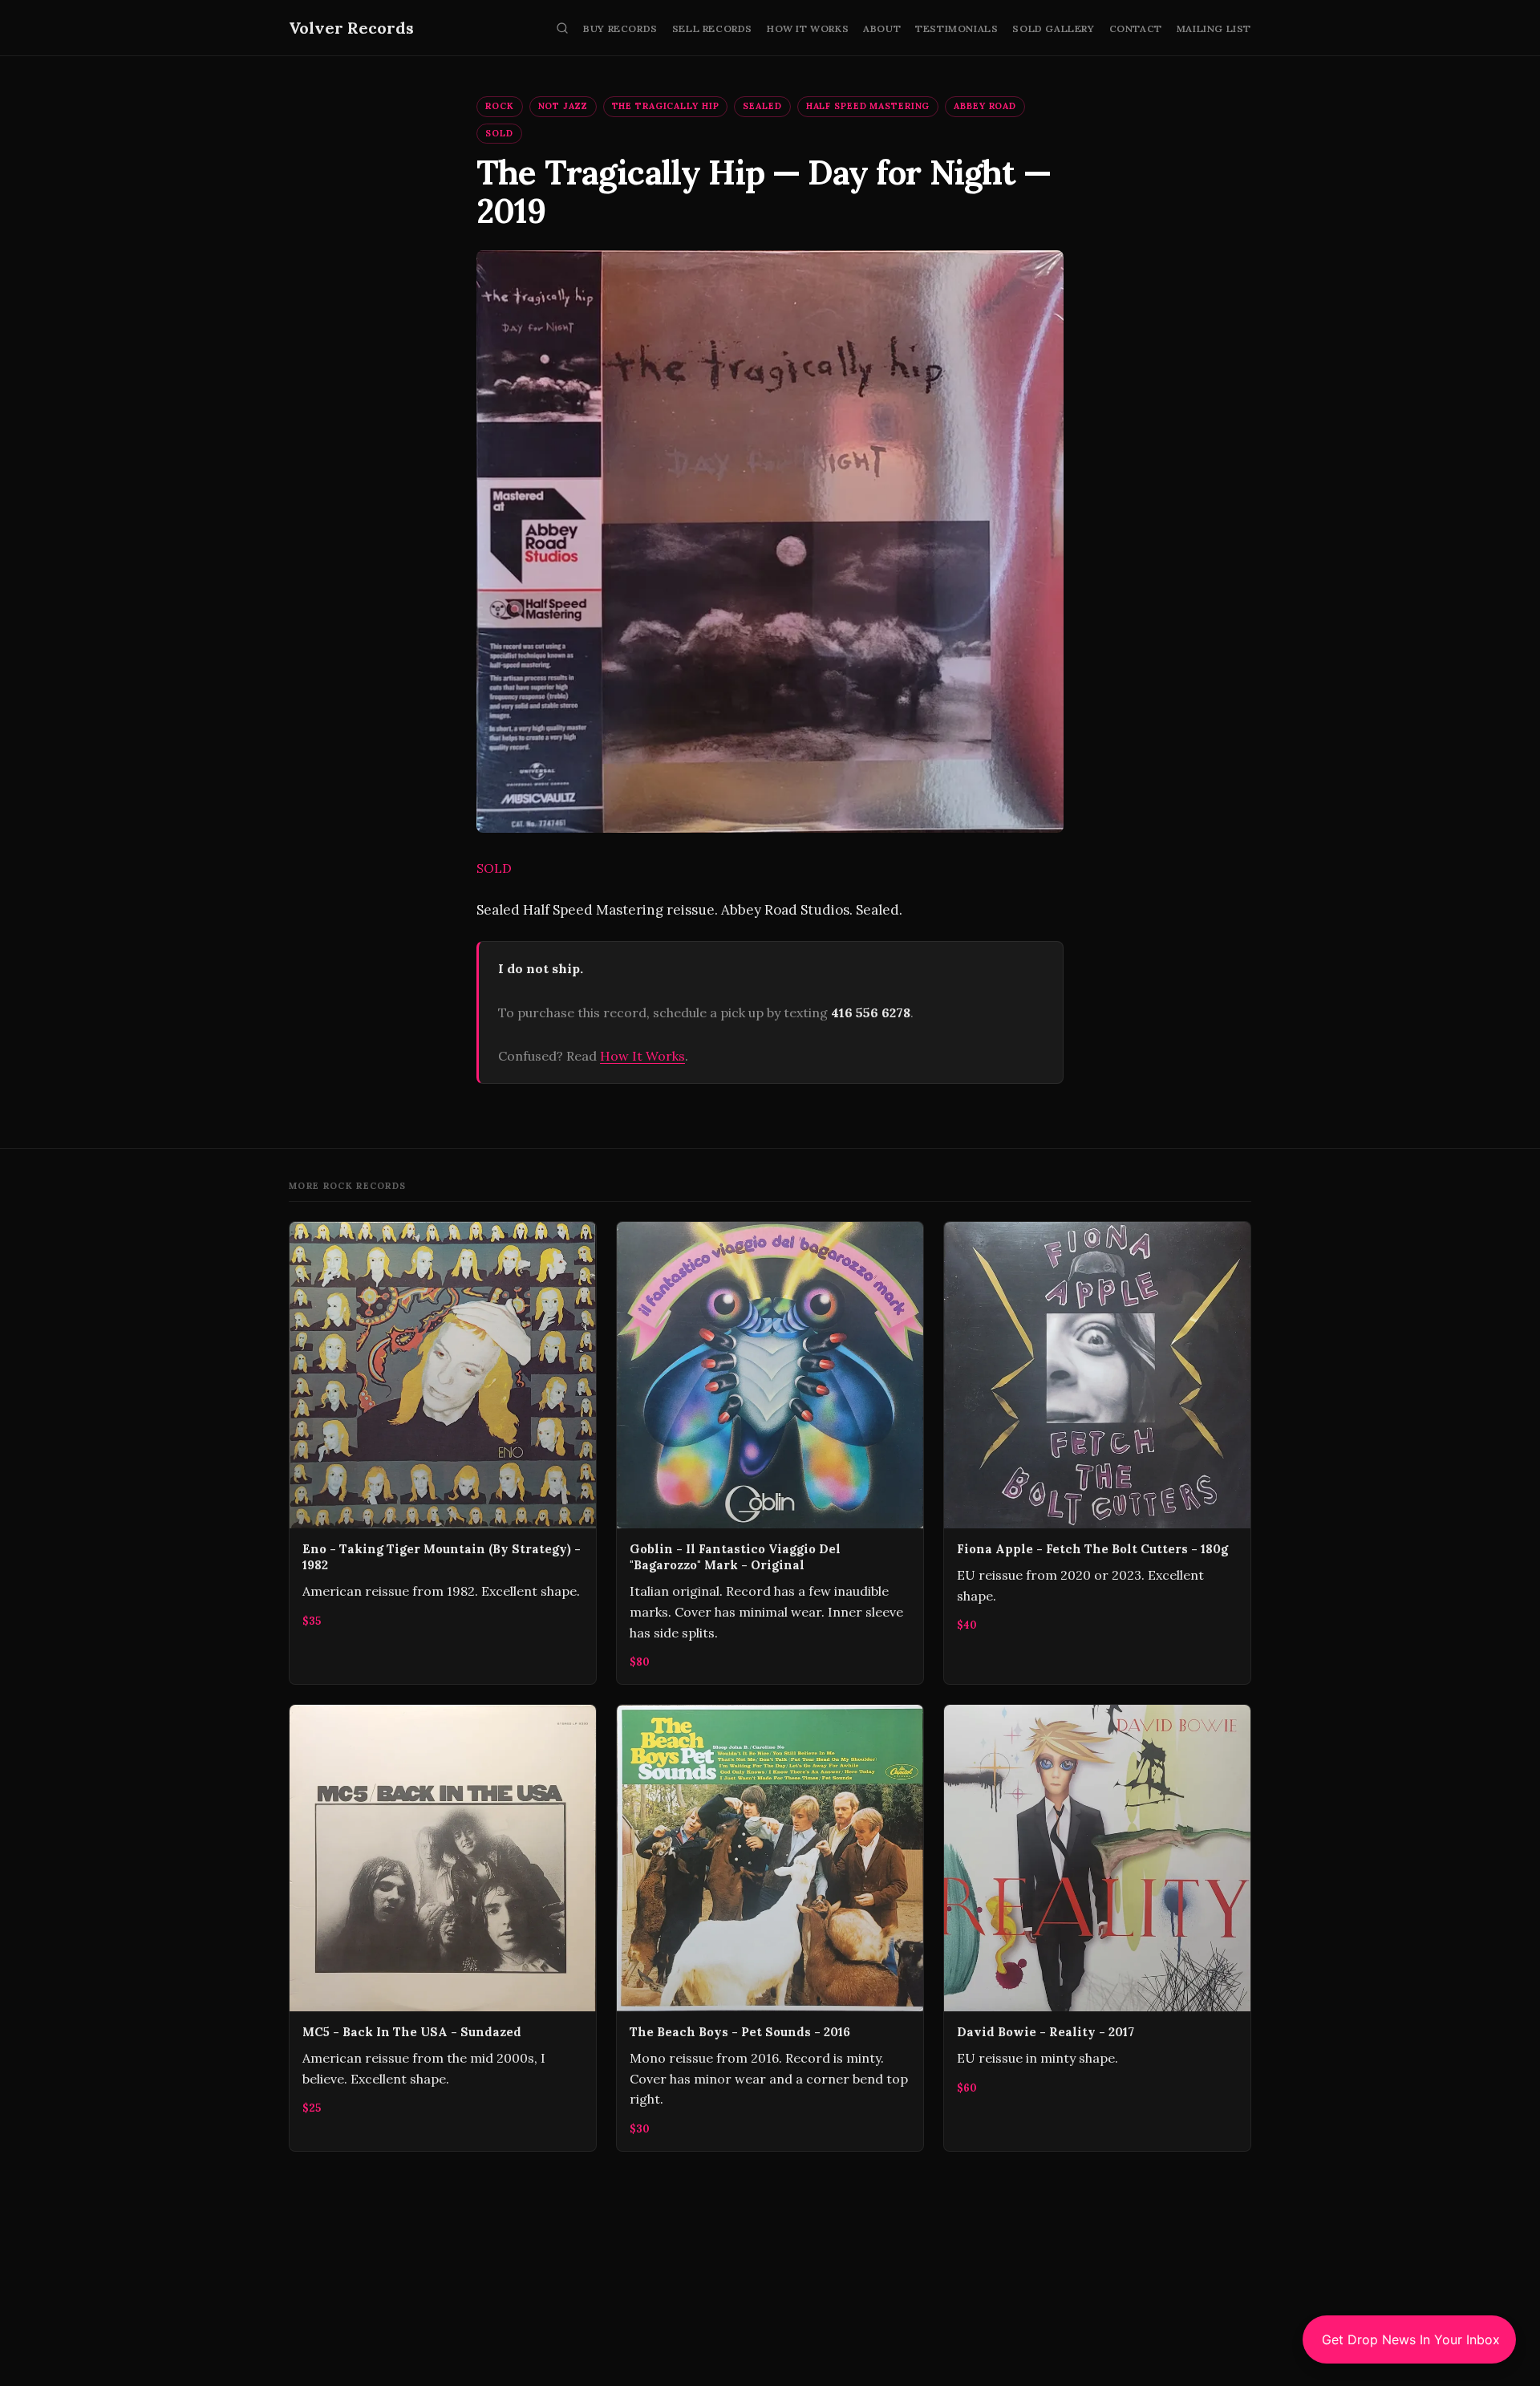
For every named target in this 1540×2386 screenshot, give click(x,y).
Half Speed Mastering (868, 106)
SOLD (499, 133)
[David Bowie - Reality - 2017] (1097, 1928)
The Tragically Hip (666, 106)
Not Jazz (563, 106)
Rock (500, 106)
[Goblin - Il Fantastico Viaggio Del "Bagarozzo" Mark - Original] (770, 1453)
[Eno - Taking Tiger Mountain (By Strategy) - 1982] (443, 1453)
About (882, 28)
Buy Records (620, 28)
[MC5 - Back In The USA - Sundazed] (443, 1928)
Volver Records (351, 28)
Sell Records (712, 28)
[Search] (562, 28)
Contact (1136, 28)
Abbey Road (985, 106)
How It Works (808, 28)
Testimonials (956, 28)
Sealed (762, 106)
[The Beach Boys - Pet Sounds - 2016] (770, 1928)
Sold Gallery (1053, 28)
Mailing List (1214, 28)
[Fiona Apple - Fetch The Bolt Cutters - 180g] (1097, 1453)
